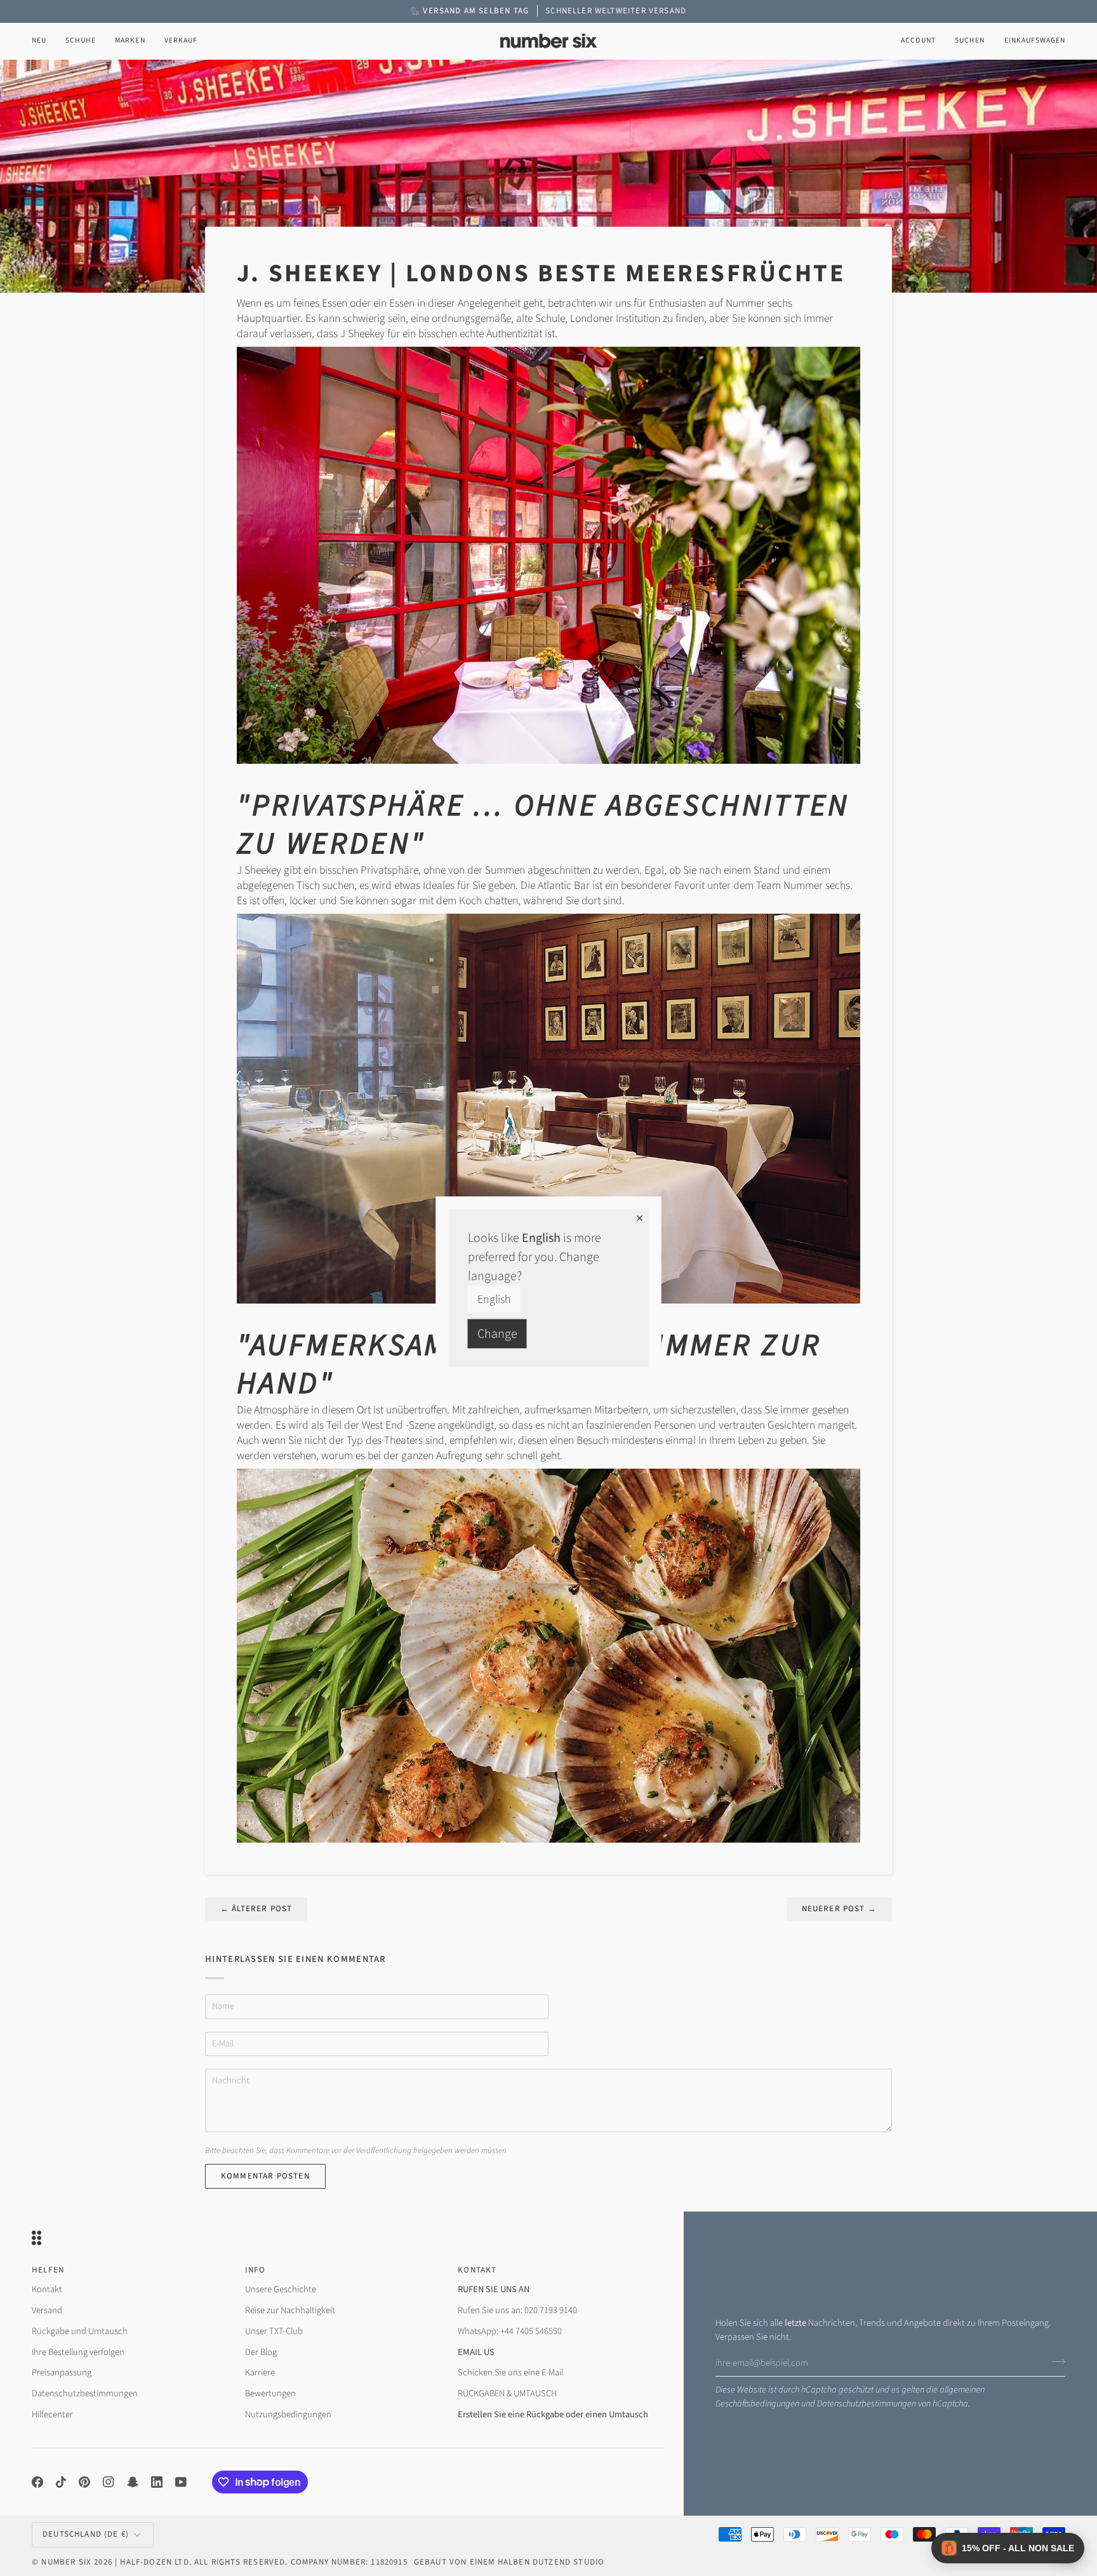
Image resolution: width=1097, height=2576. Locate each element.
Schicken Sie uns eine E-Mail (510, 2372)
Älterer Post (256, 1909)
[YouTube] (181, 2482)
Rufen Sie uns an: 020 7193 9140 (517, 2310)
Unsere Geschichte (281, 2289)
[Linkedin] (157, 2482)
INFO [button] (256, 2270)
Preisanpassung (62, 2372)
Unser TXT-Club (274, 2331)
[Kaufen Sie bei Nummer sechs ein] (548, 555)
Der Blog (261, 2352)
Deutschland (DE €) (86, 2534)
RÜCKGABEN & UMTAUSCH (507, 2393)
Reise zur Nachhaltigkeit (290, 2310)
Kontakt (47, 2289)
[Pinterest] (84, 2482)
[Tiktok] (61, 2482)
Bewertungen (270, 2393)
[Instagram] (109, 2482)
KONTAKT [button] (477, 2270)
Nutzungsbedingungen (288, 2414)
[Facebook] (37, 2482)
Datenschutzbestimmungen (867, 2404)
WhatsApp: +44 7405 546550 (510, 2331)
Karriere (260, 2372)
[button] (81, 41)
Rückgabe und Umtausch (80, 2331)
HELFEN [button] (48, 2270)
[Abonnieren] (1055, 2361)
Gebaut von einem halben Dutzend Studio (509, 2562)
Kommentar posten (265, 2176)
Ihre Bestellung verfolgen (78, 2352)
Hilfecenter (52, 2414)
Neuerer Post (839, 1909)
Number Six (66, 2562)
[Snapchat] (133, 2482)
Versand (47, 2310)
